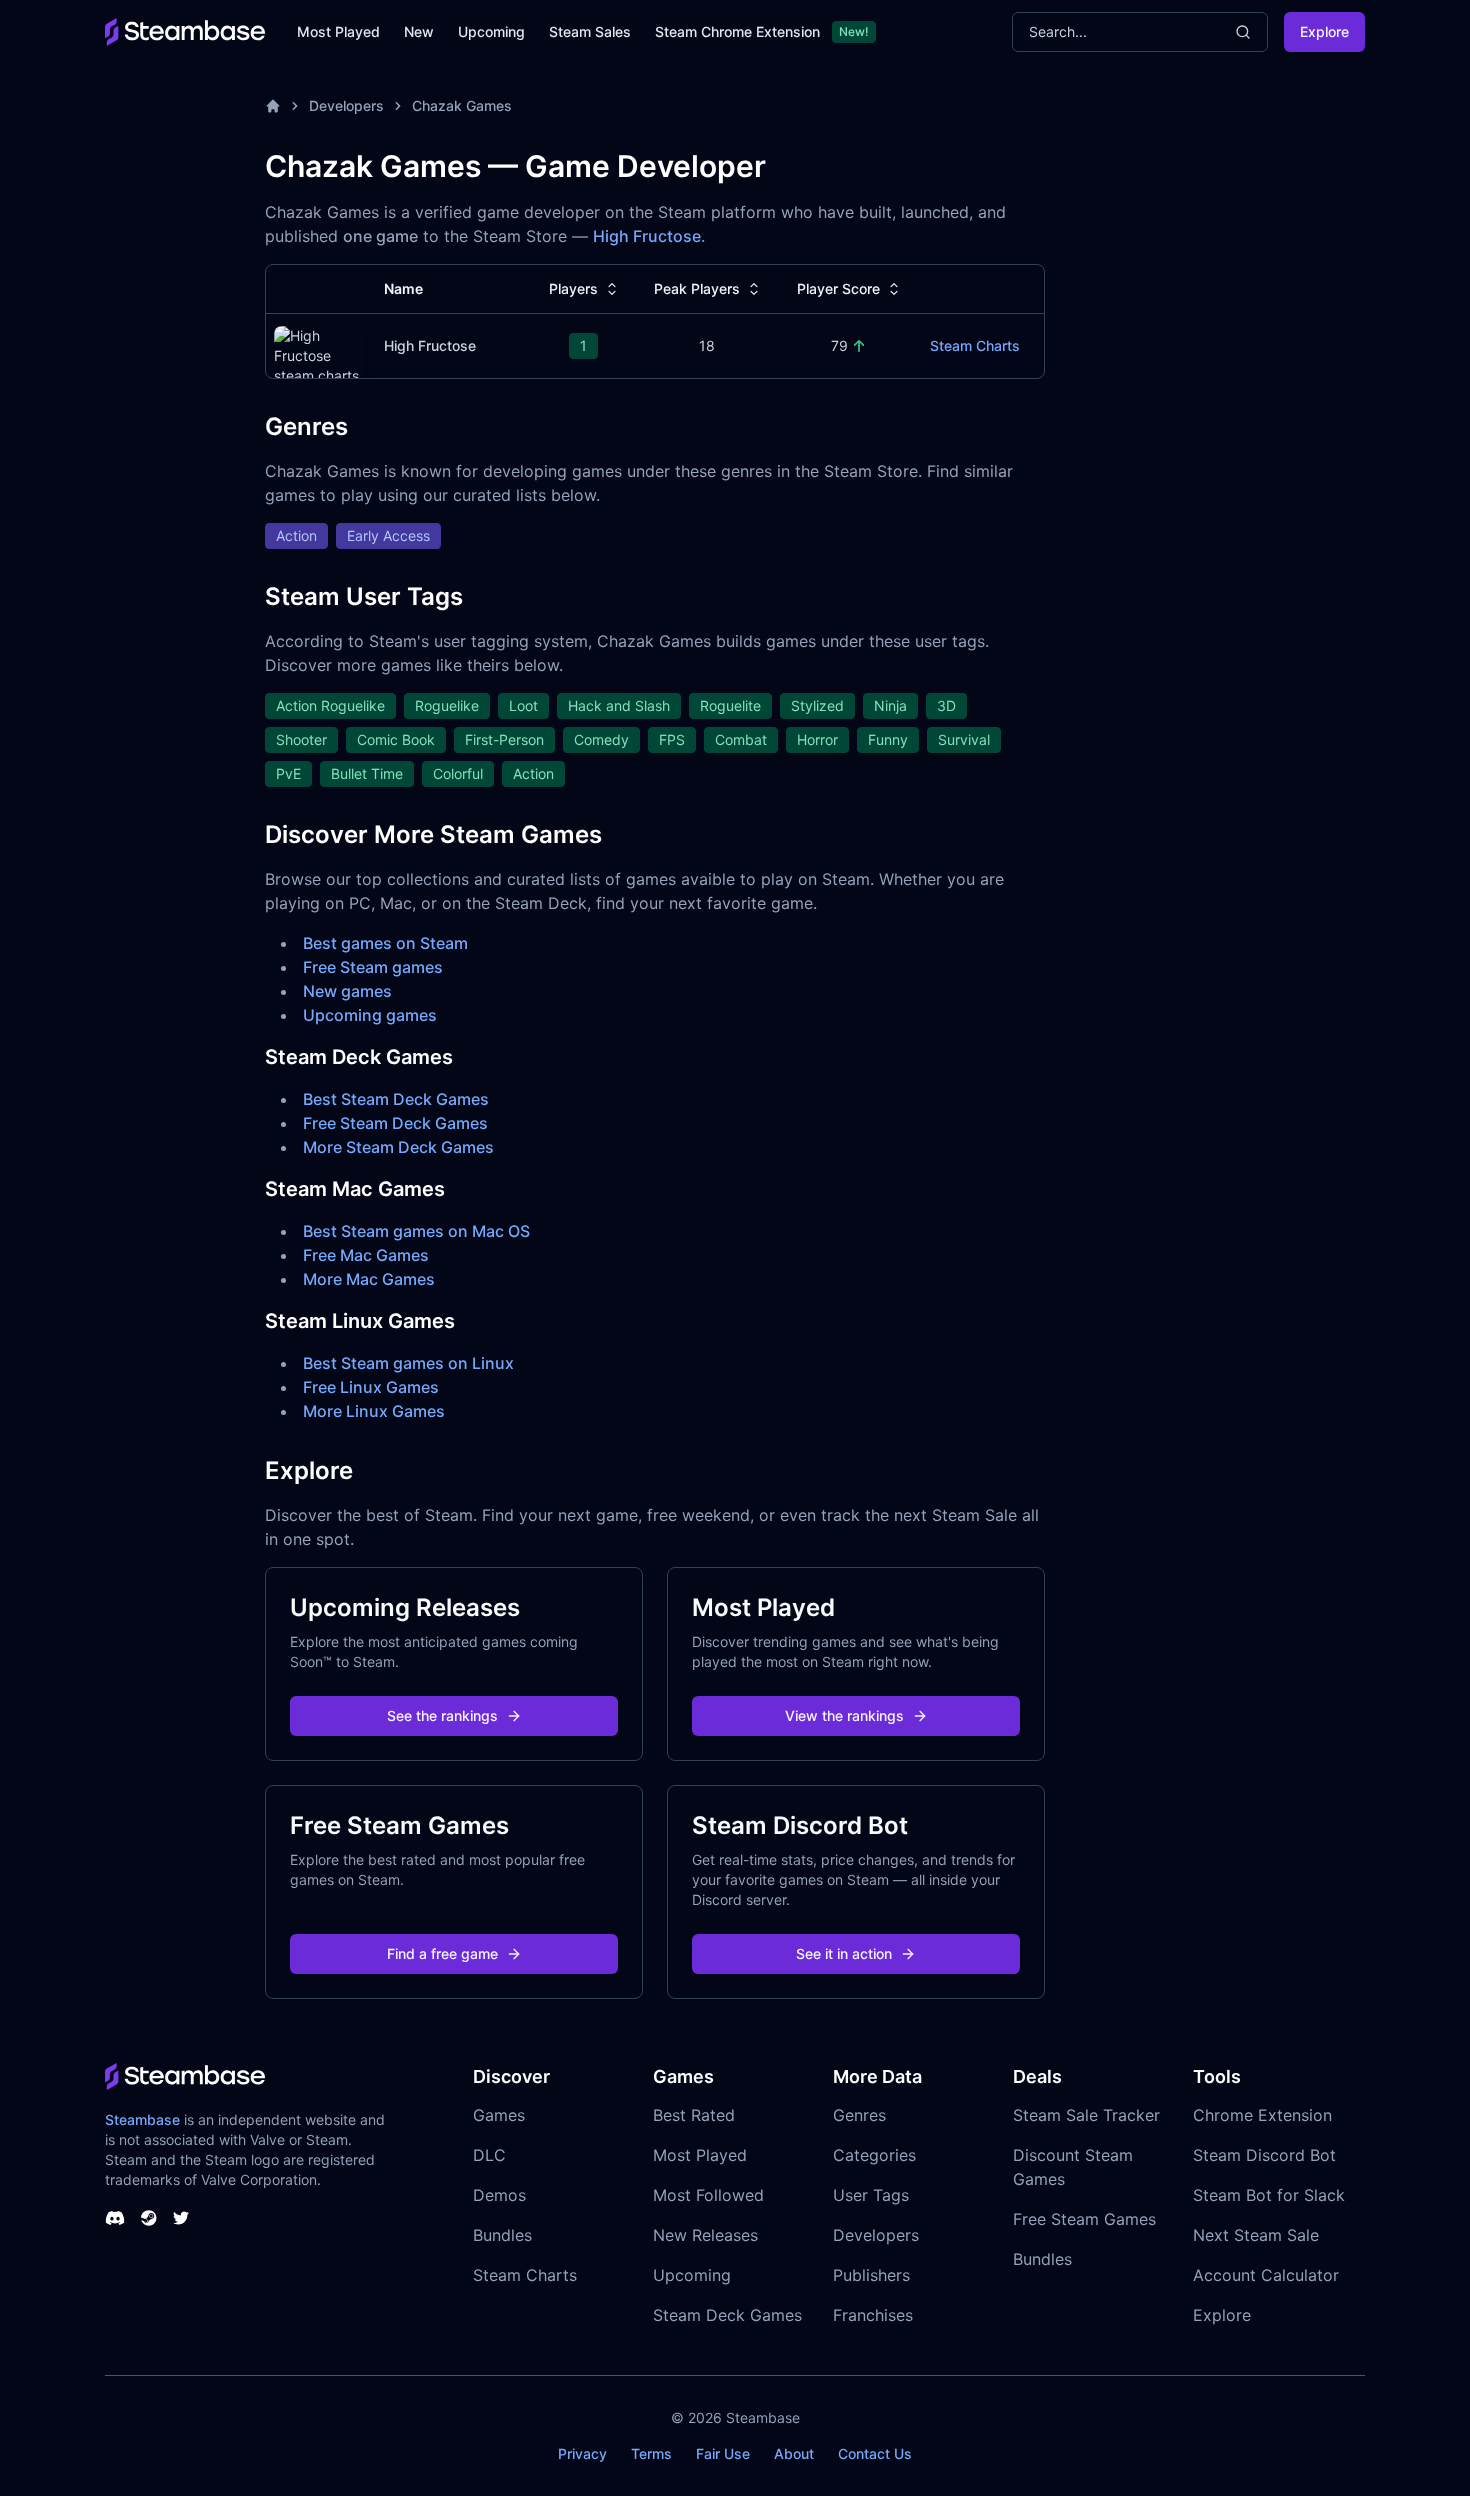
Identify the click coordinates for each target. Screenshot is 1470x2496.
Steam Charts (975, 345)
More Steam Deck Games (398, 1147)
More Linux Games (374, 1411)
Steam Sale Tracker (1086, 2115)
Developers (346, 105)
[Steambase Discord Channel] (115, 2218)
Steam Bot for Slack (1269, 2195)
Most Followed (708, 2195)
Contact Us (875, 2453)
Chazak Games (462, 105)
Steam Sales (590, 31)
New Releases (705, 2235)
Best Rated (694, 2115)
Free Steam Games (1084, 2219)
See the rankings (442, 1715)
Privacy (582, 2453)
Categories (874, 2155)
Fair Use (723, 2453)
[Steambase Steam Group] (149, 2218)
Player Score (838, 288)
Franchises (873, 2315)
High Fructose (647, 236)
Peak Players (697, 288)
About (794, 2453)
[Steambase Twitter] (181, 2218)
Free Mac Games (366, 1255)
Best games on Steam (385, 943)
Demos (499, 2195)
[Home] (273, 106)
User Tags (871, 2195)
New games (347, 991)
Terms (651, 2453)
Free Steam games (373, 967)
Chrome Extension (1262, 2115)
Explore (1324, 31)
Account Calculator (1266, 2275)
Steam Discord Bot (1264, 2155)
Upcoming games (370, 1015)
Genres (859, 2115)
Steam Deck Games (727, 2315)
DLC (489, 2155)
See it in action (844, 1953)
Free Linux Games (371, 1387)
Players (573, 288)
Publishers (871, 2275)
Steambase (142, 2119)
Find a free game (442, 1953)
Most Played (338, 31)
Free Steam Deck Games (395, 1123)
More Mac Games (369, 1279)
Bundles (502, 2235)
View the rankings (844, 1715)
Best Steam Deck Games (396, 1099)
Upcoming (491, 31)
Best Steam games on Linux (408, 1363)
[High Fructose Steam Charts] (319, 353)
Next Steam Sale (1256, 2235)
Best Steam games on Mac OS (416, 1231)
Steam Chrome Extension (737, 31)
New (419, 31)
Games (499, 2115)
